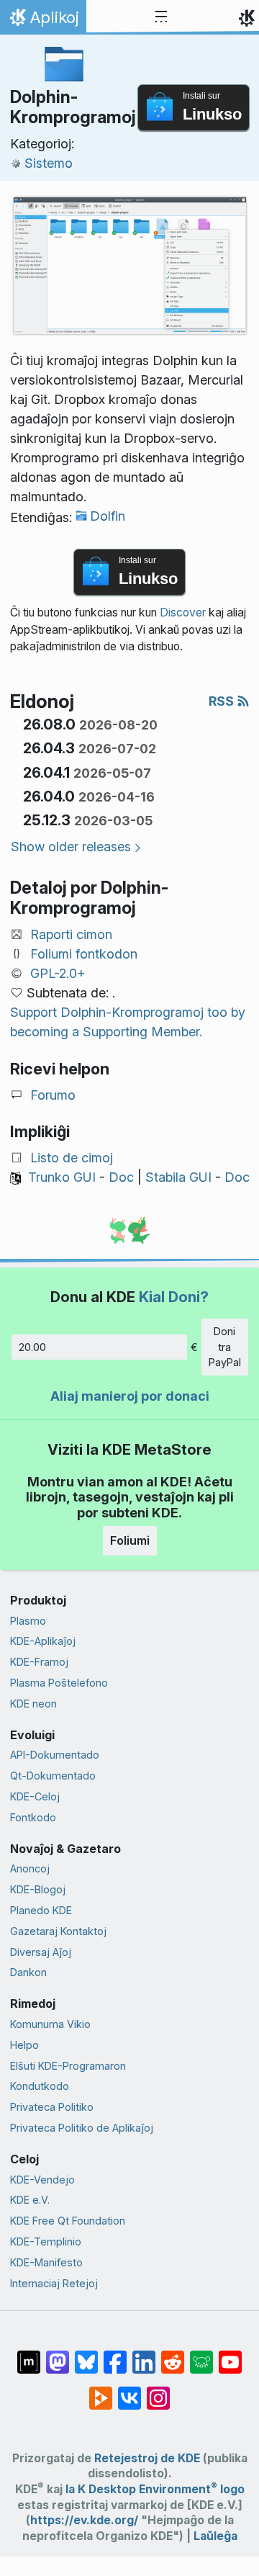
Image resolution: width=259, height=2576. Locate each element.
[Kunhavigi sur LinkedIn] (144, 2355)
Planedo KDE (41, 1910)
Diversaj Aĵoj (41, 1952)
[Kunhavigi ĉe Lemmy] (201, 2355)
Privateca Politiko (52, 2107)
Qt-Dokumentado (53, 1776)
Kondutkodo (40, 2086)
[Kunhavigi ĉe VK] (129, 2391)
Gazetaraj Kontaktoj (58, 1931)
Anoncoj (30, 1868)
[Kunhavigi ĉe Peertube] (101, 2391)
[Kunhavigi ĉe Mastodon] (58, 2355)
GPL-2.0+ (58, 973)
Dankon (28, 1972)
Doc (121, 1177)
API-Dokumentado (55, 1755)
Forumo (53, 1095)
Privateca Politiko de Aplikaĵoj (82, 2128)
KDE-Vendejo (42, 2180)
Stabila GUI (178, 1177)
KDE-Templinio (46, 2241)
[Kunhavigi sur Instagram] (158, 2391)
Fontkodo (33, 1817)
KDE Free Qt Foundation (68, 2221)
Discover (183, 612)
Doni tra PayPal (225, 1347)
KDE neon (33, 1704)
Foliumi (130, 1540)
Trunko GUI (62, 1177)
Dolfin (108, 516)
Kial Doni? (174, 1297)
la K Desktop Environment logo (155, 2489)
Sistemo (49, 163)
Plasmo (28, 1621)
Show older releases (71, 847)
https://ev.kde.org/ (84, 2520)
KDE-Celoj (35, 1796)
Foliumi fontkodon (84, 954)
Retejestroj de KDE (147, 2458)
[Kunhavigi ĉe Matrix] (29, 2355)
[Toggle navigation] (161, 17)
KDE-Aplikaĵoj (43, 1641)
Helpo (24, 2045)
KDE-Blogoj (38, 1889)
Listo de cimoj (72, 1158)
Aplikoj (43, 21)
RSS (223, 701)
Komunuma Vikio (50, 2024)
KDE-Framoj (39, 1662)
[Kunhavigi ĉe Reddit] (173, 2355)
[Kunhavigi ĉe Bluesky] (86, 2355)
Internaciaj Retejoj (54, 2283)
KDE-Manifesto (46, 2262)
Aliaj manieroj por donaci (130, 1396)
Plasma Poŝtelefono (59, 1683)
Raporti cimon (71, 934)
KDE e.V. (30, 2200)
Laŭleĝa (215, 2536)
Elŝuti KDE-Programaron (68, 2066)
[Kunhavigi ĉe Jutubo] (230, 2355)
